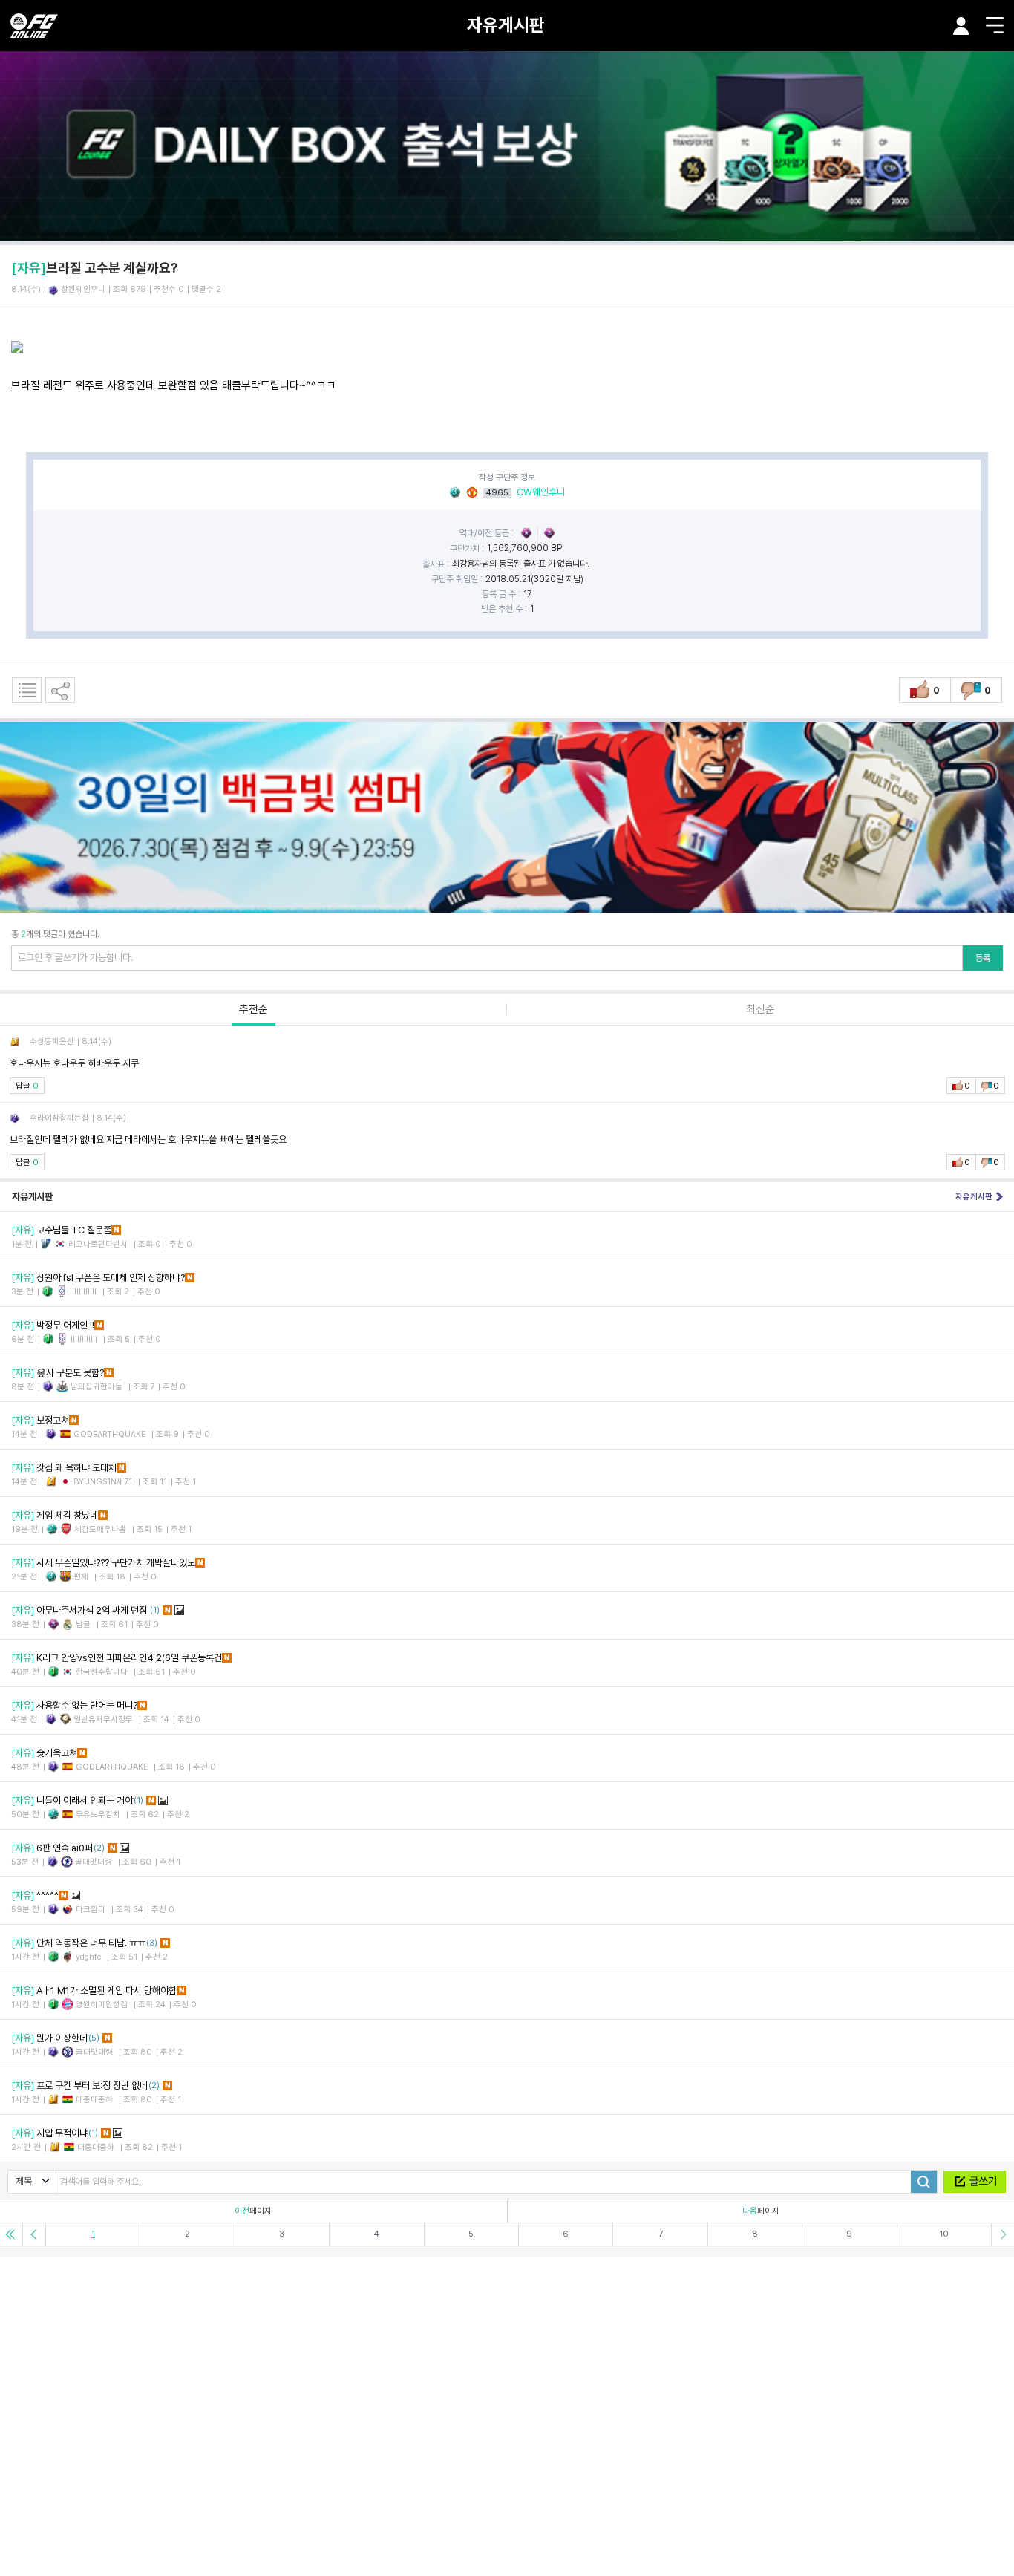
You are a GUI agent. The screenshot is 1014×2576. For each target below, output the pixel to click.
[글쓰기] (975, 2182)
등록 (983, 958)
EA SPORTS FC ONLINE (34, 26)
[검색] (924, 2182)
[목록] (27, 690)
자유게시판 (506, 25)
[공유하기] (60, 690)
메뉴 (995, 25)
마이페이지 (961, 26)
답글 (27, 1086)
